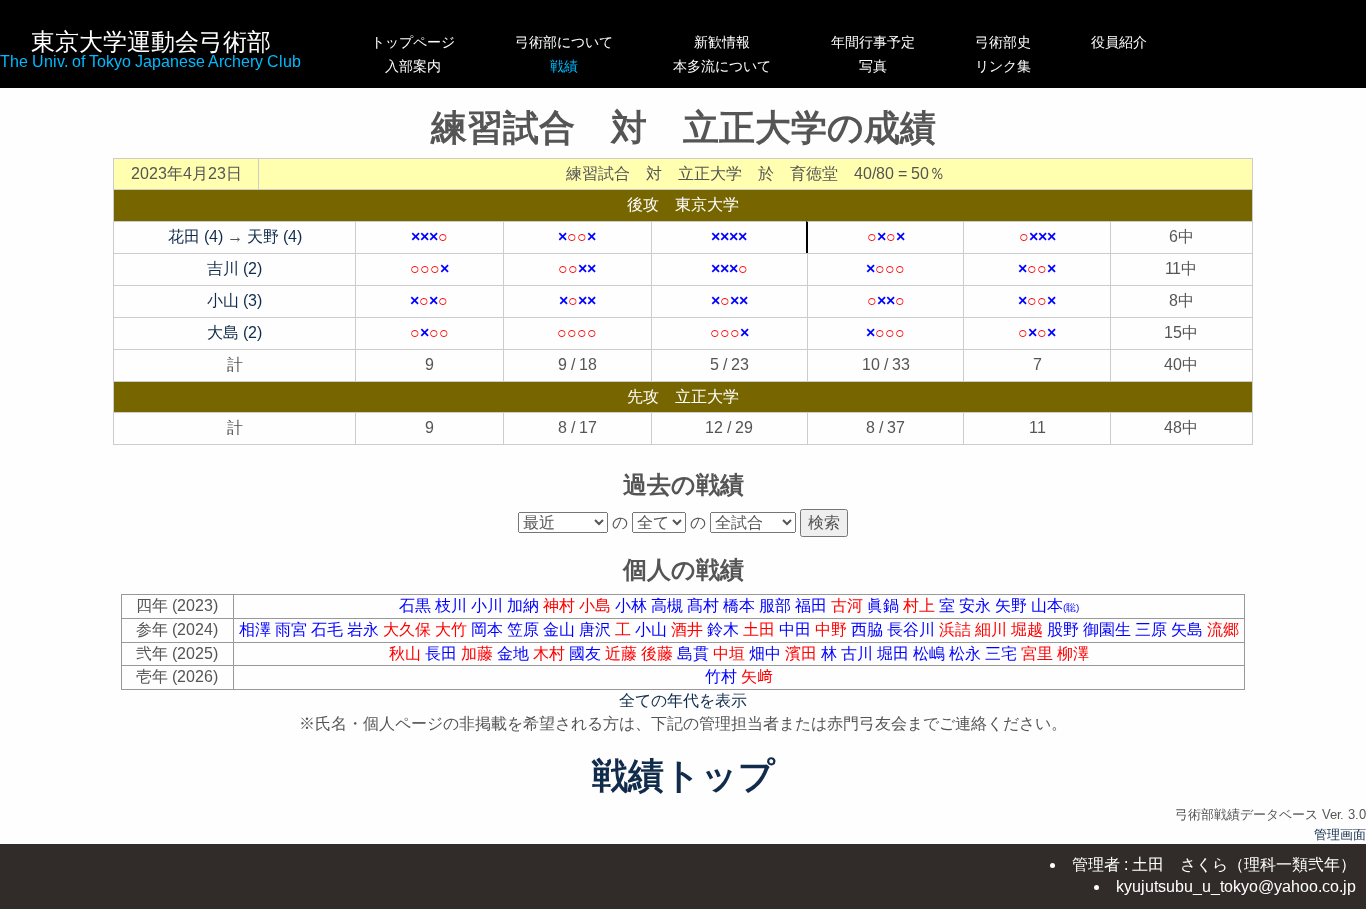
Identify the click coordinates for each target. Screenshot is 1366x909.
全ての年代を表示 (683, 700)
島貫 (695, 653)
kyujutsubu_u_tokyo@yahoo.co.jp (1236, 886)
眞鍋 (885, 605)
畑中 (767, 653)
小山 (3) (234, 300)
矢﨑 (757, 676)
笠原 (525, 629)
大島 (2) (234, 332)
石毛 (329, 629)
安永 (977, 605)
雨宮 (293, 629)
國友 (587, 653)
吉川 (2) (234, 268)
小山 (653, 629)
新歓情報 (722, 42)
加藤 (479, 653)
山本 (1055, 605)
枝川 (453, 605)
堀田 (895, 653)
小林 (633, 605)
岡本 (489, 629)
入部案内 (413, 66)
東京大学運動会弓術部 (151, 41)
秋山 (407, 653)
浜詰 (957, 629)
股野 (1065, 629)
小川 (489, 605)
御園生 (1109, 629)
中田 (797, 629)
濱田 (803, 653)
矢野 (1013, 605)
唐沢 (597, 629)
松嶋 (931, 653)
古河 (849, 605)
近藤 (623, 653)
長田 (443, 653)
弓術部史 (1003, 42)
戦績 (564, 66)
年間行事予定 (873, 42)
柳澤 (1073, 653)
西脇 (869, 629)
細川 (993, 629)
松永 (967, 653)
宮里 (1039, 653)
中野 (833, 629)
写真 (873, 66)
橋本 (741, 605)
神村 (561, 605)
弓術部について (564, 42)
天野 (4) (274, 236)
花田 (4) (195, 236)
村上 (921, 605)
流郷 (1223, 629)
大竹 (453, 629)
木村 (551, 653)
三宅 (1003, 653)
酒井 (689, 629)
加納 (525, 605)
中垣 (731, 653)
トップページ (413, 42)
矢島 (1189, 629)
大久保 (409, 629)
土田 (761, 629)
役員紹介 (1119, 42)
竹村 (723, 676)
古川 (859, 653)
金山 (561, 629)
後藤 (659, 653)
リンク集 (1003, 66)
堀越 (1029, 629)
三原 (1153, 629)
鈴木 (725, 629)
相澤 (257, 629)
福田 (813, 605)
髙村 (705, 605)
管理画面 (1340, 834)
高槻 (669, 605)
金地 (515, 653)
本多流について (722, 66)
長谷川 (913, 629)
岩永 (365, 629)
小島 (597, 605)
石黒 (417, 605)
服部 (777, 605)
